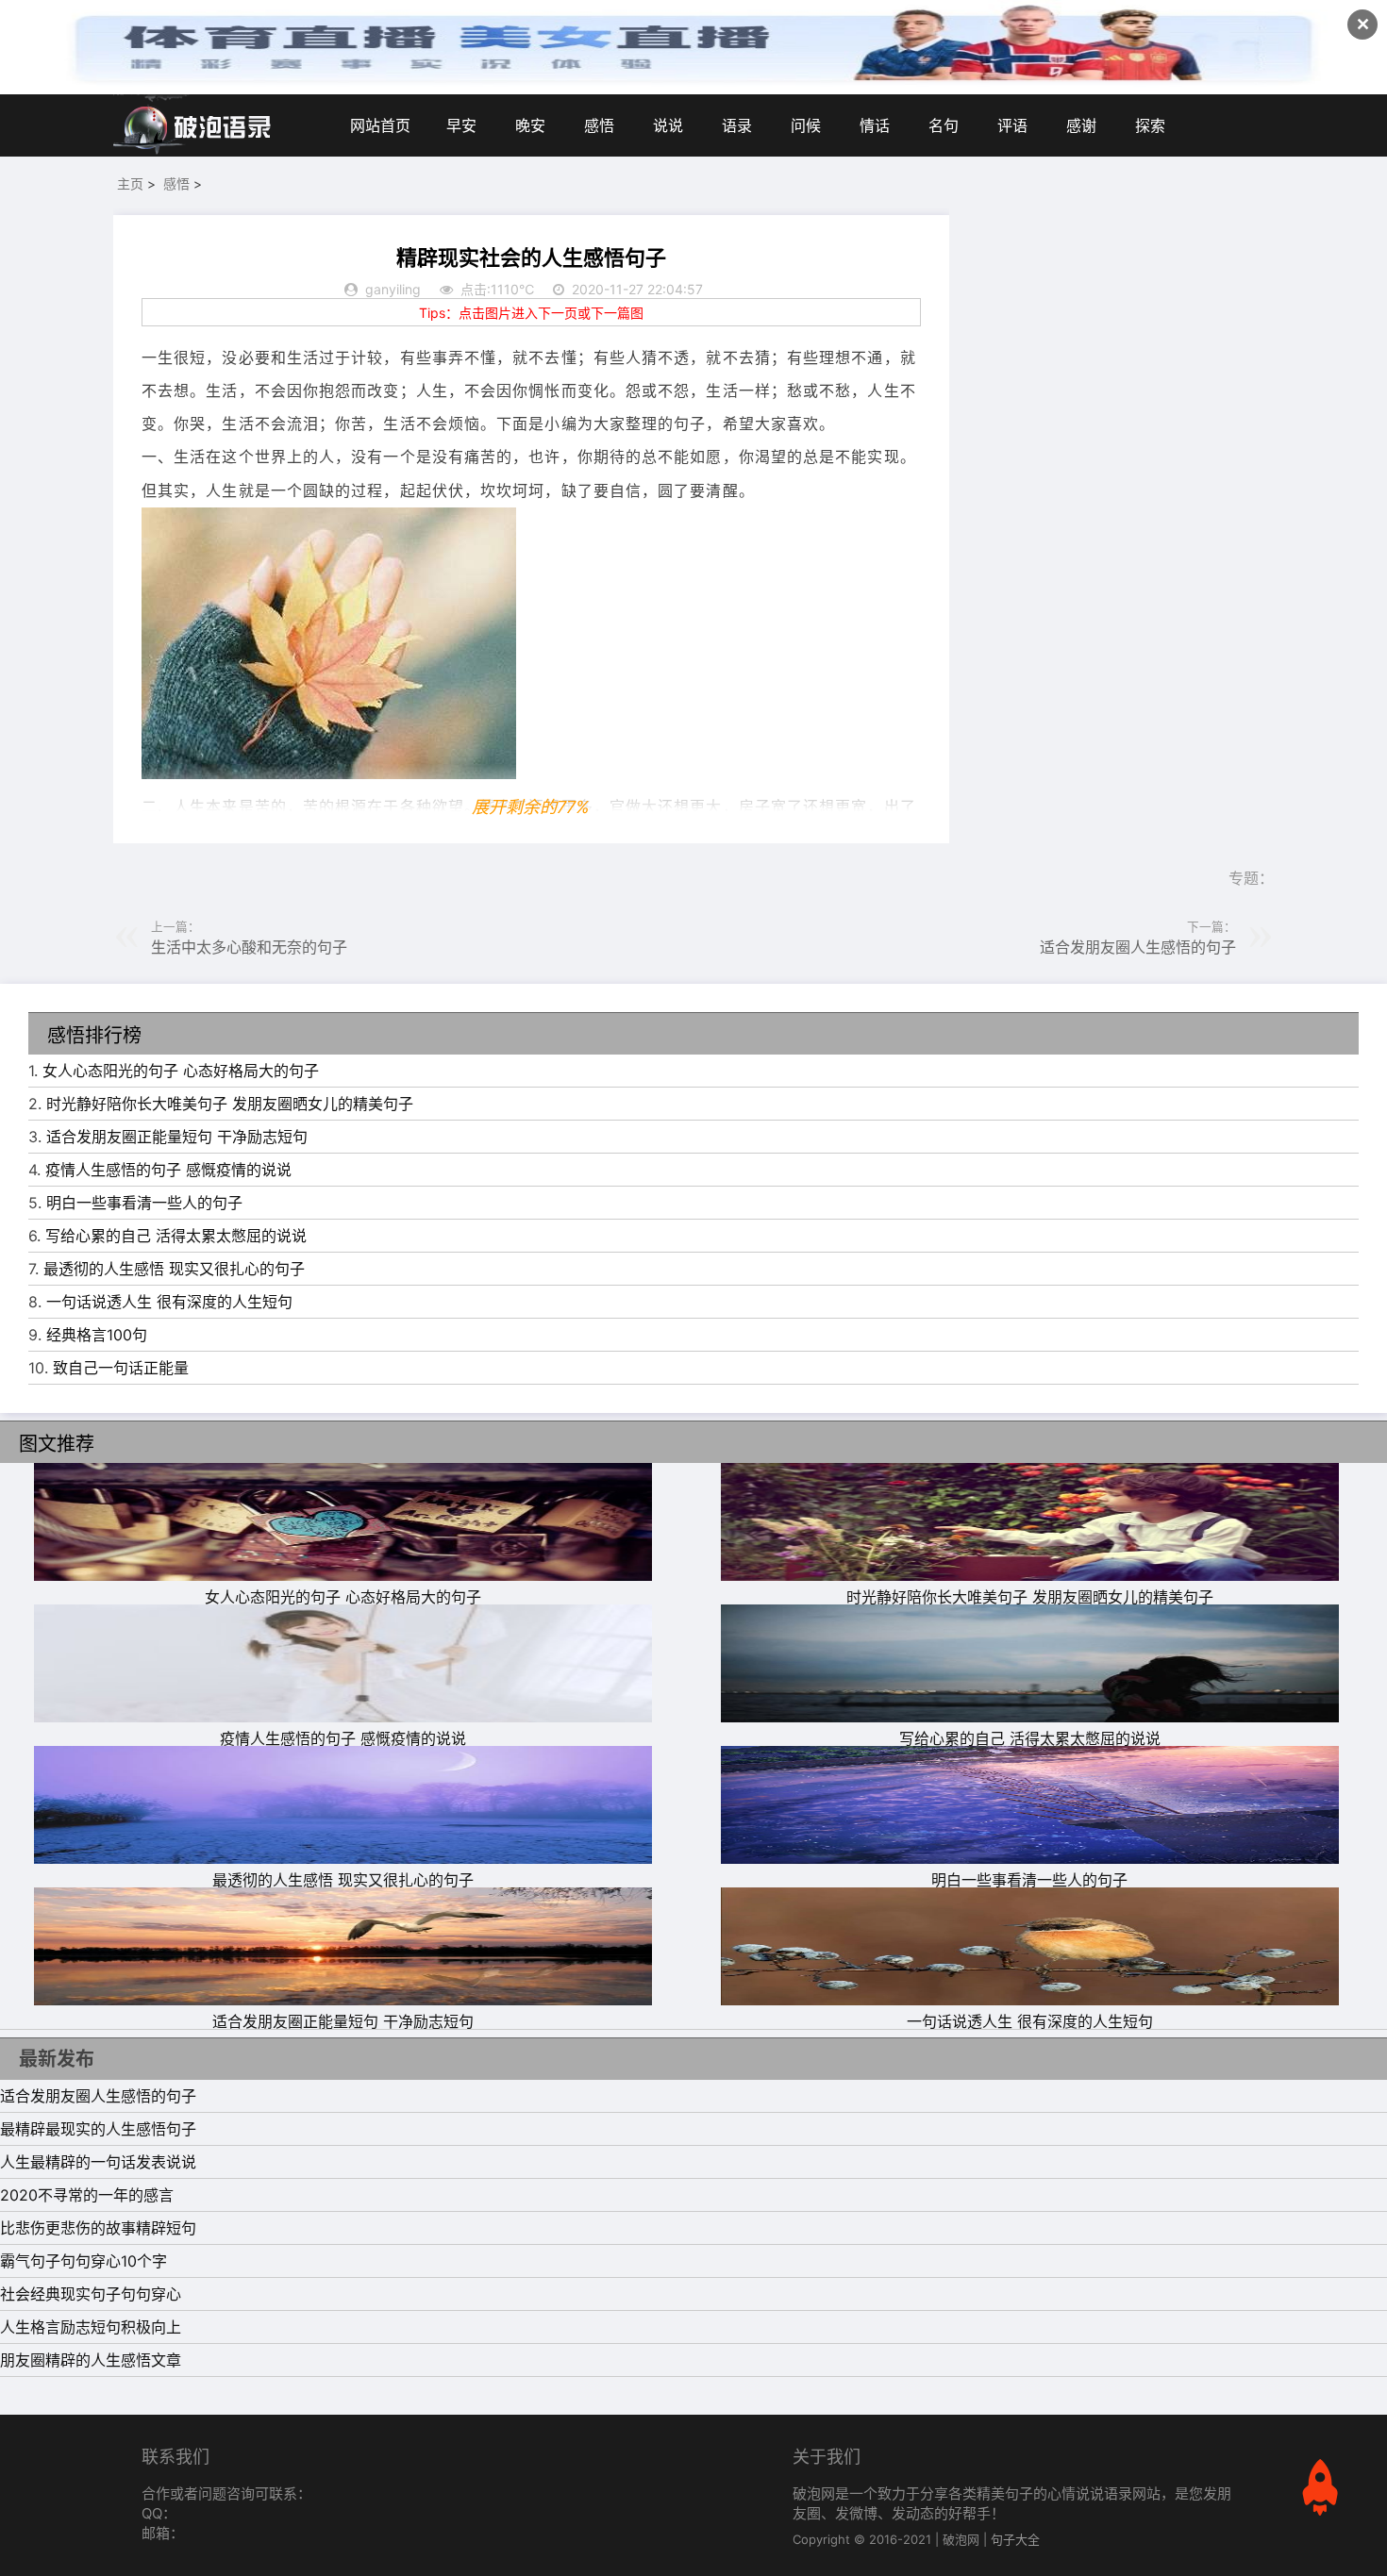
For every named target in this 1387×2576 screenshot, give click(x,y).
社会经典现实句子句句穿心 (91, 2294)
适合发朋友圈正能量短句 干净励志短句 (177, 1137)
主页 (130, 183)
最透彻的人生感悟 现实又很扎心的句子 (174, 1269)
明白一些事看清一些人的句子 (144, 1203)
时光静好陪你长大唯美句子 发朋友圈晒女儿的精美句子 (230, 1104)
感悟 (599, 125)
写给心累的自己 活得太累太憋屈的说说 (176, 1236)
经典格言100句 (97, 1335)
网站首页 (380, 125)
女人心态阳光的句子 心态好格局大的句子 (181, 1071)
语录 (737, 125)
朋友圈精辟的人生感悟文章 (91, 2360)
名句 (944, 125)
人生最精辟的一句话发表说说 (98, 2162)
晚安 (530, 125)
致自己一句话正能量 (121, 1368)
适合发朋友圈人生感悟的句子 (1138, 947)
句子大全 (1015, 2539)
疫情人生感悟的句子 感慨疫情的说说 (168, 1170)
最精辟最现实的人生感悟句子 (98, 2129)
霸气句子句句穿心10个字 (84, 2261)
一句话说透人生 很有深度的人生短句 (169, 1302)
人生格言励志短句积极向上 (91, 2327)
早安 (461, 125)
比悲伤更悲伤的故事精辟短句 (98, 2228)
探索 (1150, 125)
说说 (668, 125)
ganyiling (393, 289)
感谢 (1081, 125)
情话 (875, 125)
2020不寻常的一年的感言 (87, 2195)
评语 (1012, 125)
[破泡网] (193, 125)
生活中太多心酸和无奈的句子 (249, 947)
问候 (806, 125)
